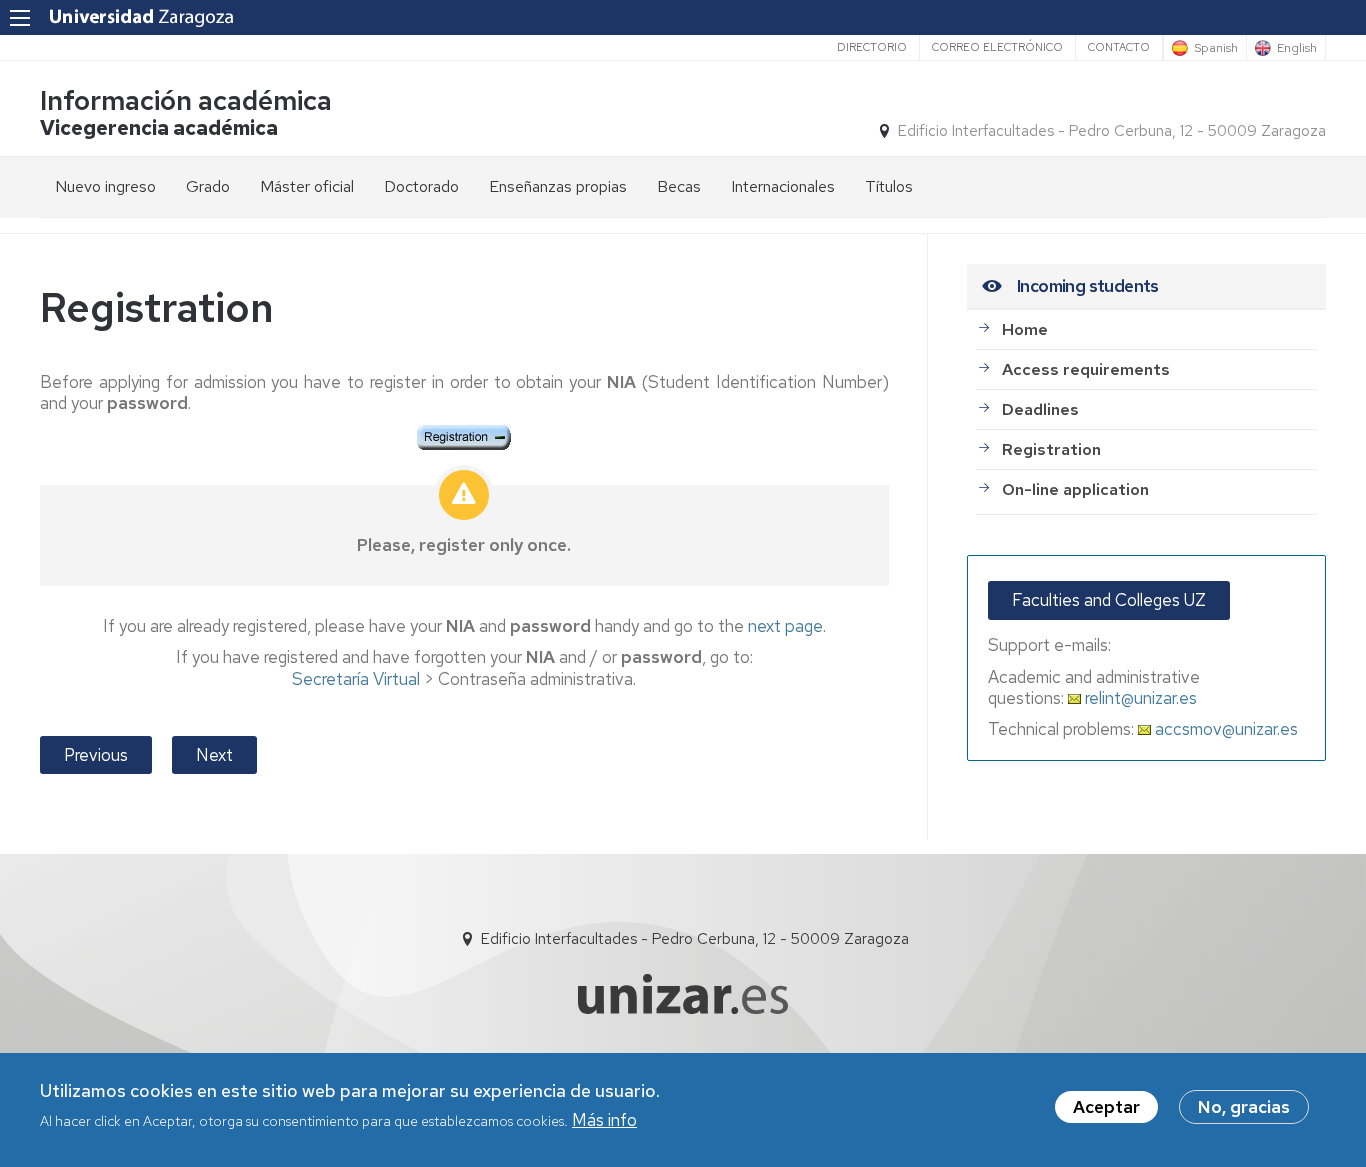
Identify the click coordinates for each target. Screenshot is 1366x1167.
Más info (604, 1120)
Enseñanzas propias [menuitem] (558, 186)
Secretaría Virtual (356, 679)
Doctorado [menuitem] (421, 186)
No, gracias (1244, 1107)
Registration (1051, 449)
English (1297, 48)
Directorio (872, 47)
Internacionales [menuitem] (783, 186)
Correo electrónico (997, 47)
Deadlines (1040, 409)
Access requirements (1086, 369)
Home (1025, 329)
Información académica (186, 100)
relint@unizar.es (1139, 698)
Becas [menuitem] (679, 186)
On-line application (1075, 489)
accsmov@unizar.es (1224, 729)
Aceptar (1106, 1107)
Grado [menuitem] (208, 186)
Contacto (1119, 47)
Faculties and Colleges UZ (1109, 600)
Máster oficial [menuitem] (307, 186)
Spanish (1216, 48)
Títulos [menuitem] (889, 186)
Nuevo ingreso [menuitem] (105, 186)
